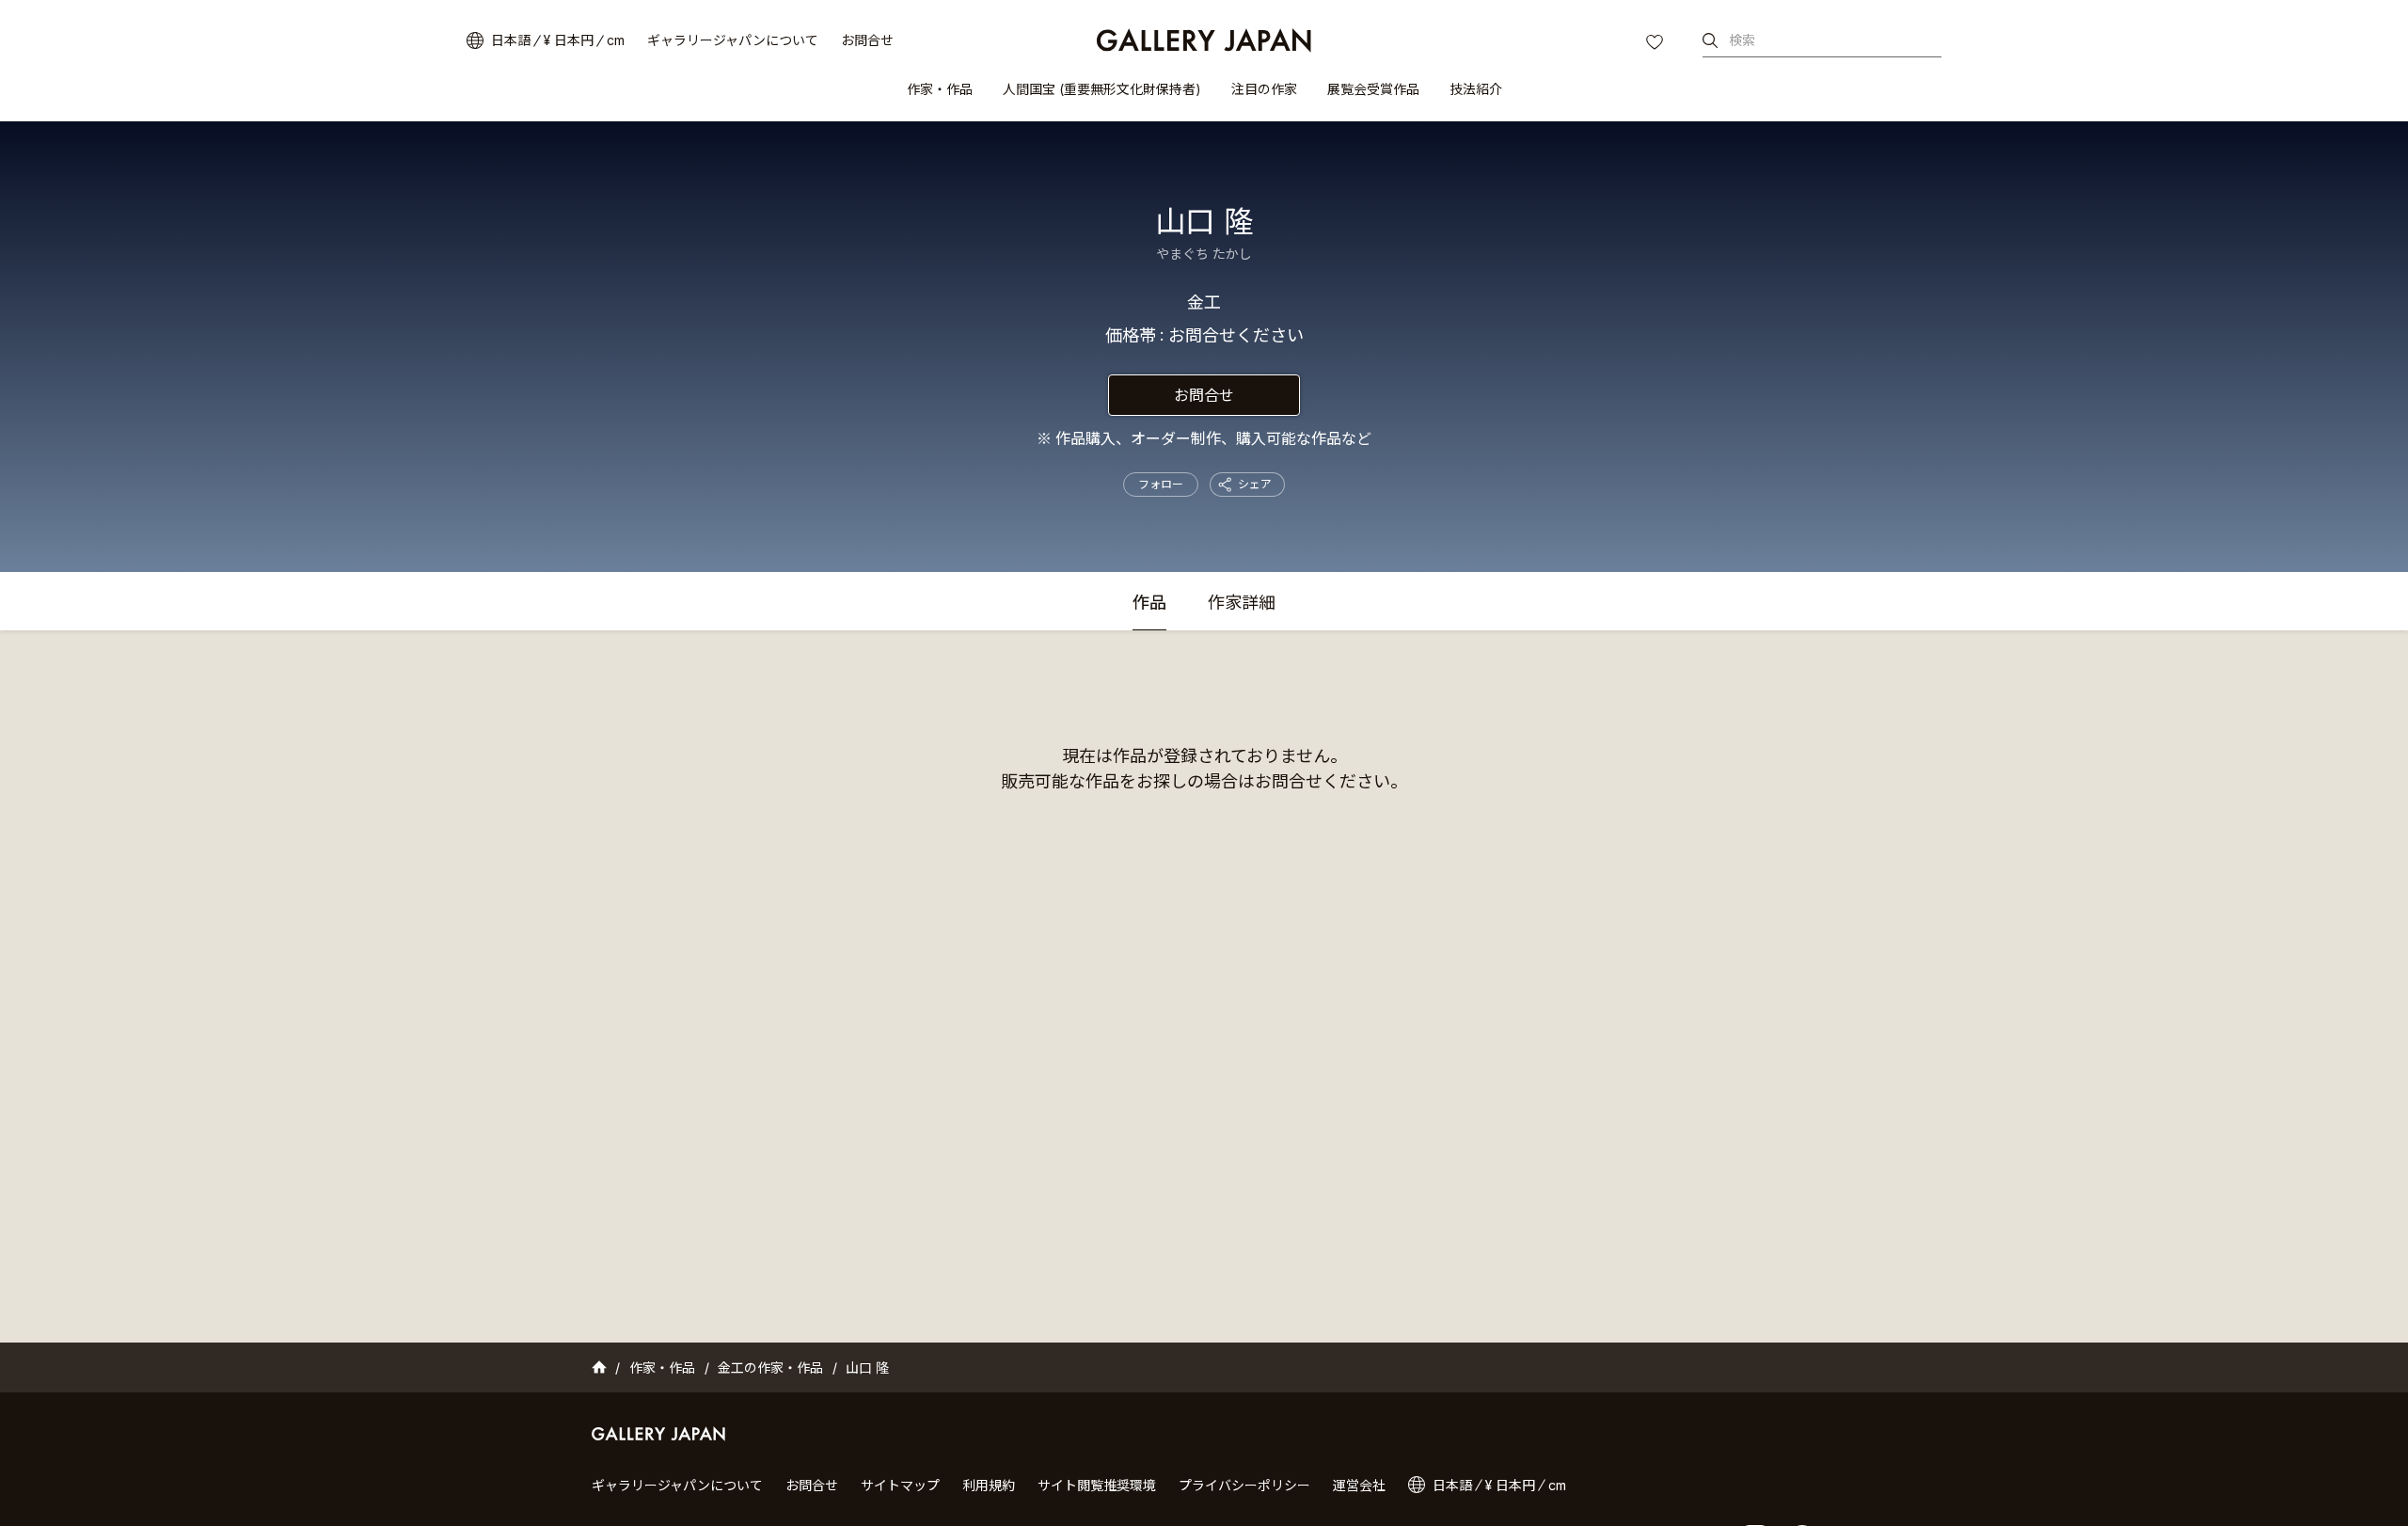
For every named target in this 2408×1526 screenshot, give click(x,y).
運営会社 (1359, 1485)
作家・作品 (940, 89)
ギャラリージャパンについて (733, 40)
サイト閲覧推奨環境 (1097, 1485)
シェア (1255, 484)
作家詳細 (1242, 604)
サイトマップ (900, 1485)
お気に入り (1656, 44)
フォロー (1161, 484)
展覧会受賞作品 (1373, 89)
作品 (1149, 604)
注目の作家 (1264, 89)
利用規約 (989, 1485)
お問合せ (867, 40)
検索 (1742, 40)
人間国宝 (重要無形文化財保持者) (1102, 89)
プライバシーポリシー (1244, 1485)
